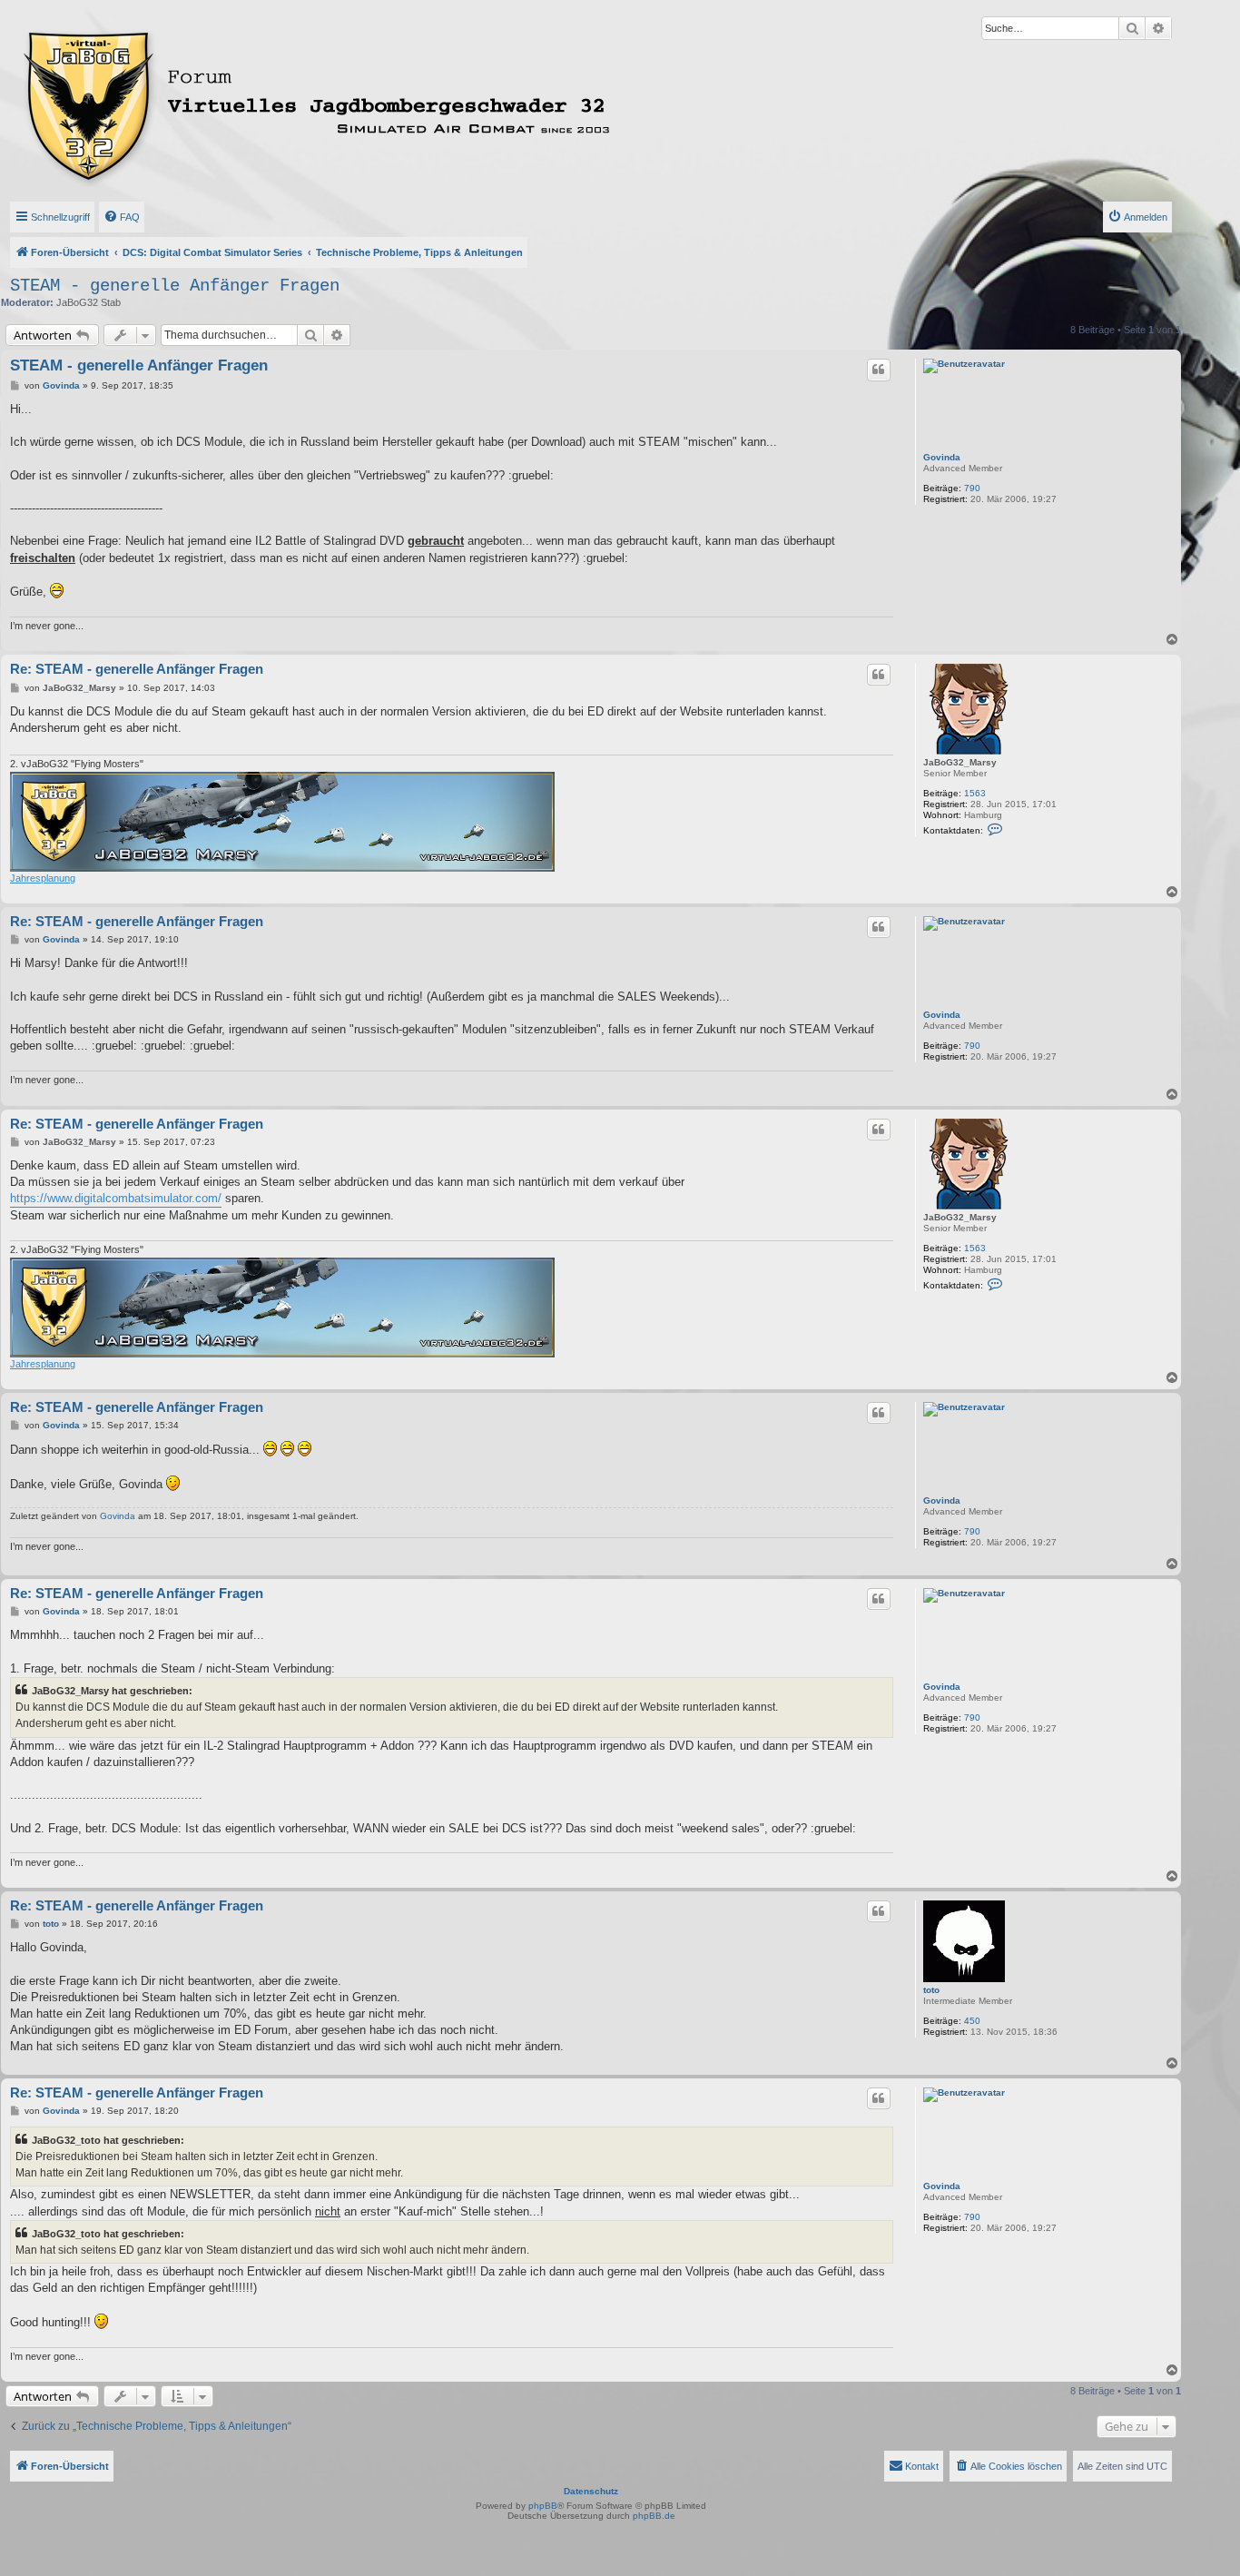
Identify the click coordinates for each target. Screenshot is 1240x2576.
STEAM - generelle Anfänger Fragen (175, 286)
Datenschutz (591, 2491)
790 (972, 488)
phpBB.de (654, 2516)
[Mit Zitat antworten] (879, 370)
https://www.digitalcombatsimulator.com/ (116, 1198)
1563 (975, 793)
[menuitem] (122, 217)
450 (972, 2021)
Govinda (942, 457)
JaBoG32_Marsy (960, 762)
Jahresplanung (43, 878)
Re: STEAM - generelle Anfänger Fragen (137, 669)
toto (931, 1990)
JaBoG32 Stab (89, 302)
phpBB (543, 2506)
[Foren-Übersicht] (397, 103)
